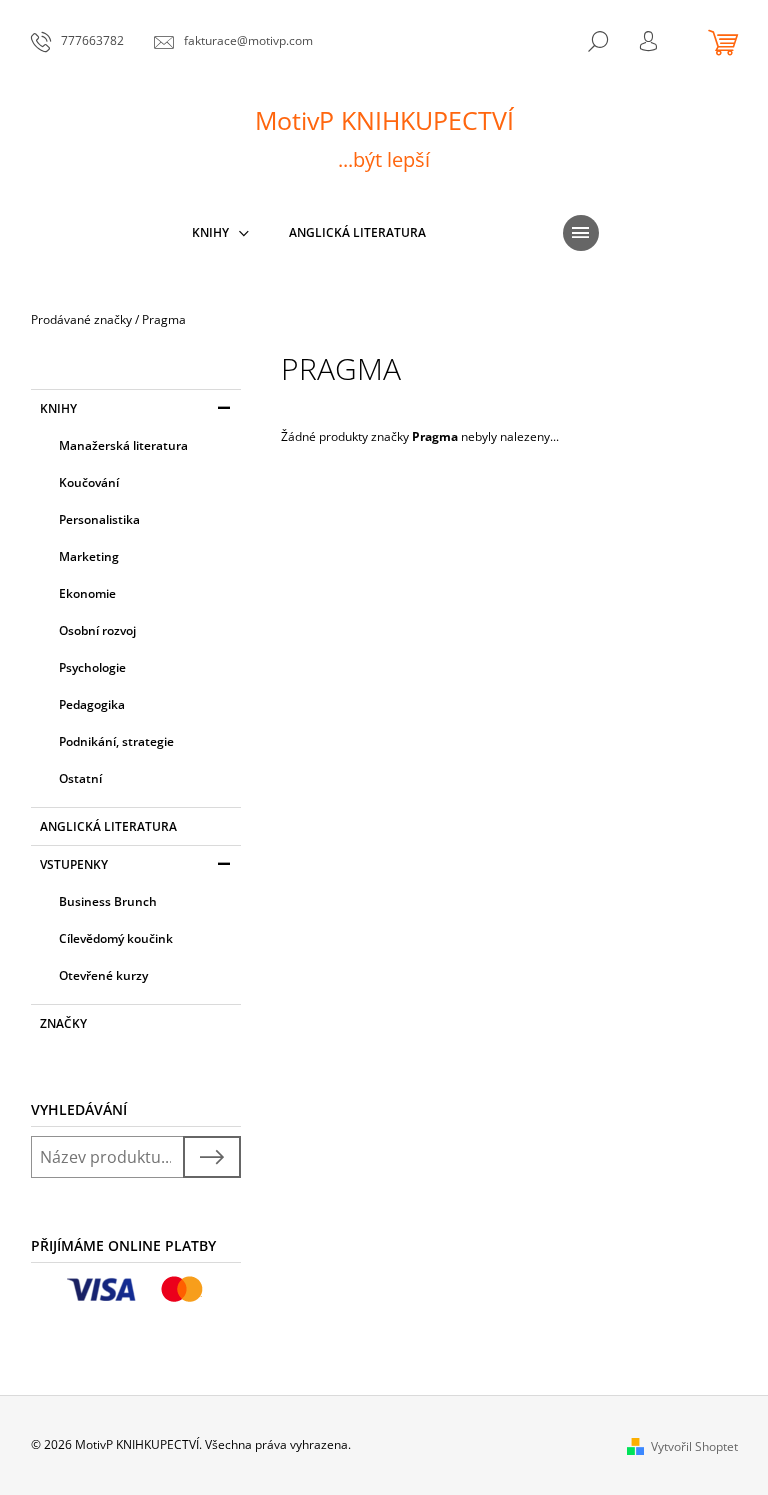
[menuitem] (220, 233)
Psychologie (92, 667)
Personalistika (99, 519)
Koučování (89, 482)
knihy (58, 408)
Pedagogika (92, 704)
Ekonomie (87, 593)
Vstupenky (74, 864)
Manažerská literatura (123, 445)
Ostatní (80, 778)
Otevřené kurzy (103, 975)
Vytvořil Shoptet (694, 1446)
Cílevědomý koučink (116, 938)
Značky (63, 1023)
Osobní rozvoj (97, 630)
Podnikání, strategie (116, 741)
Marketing (89, 556)
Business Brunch (108, 901)
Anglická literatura (108, 826)
